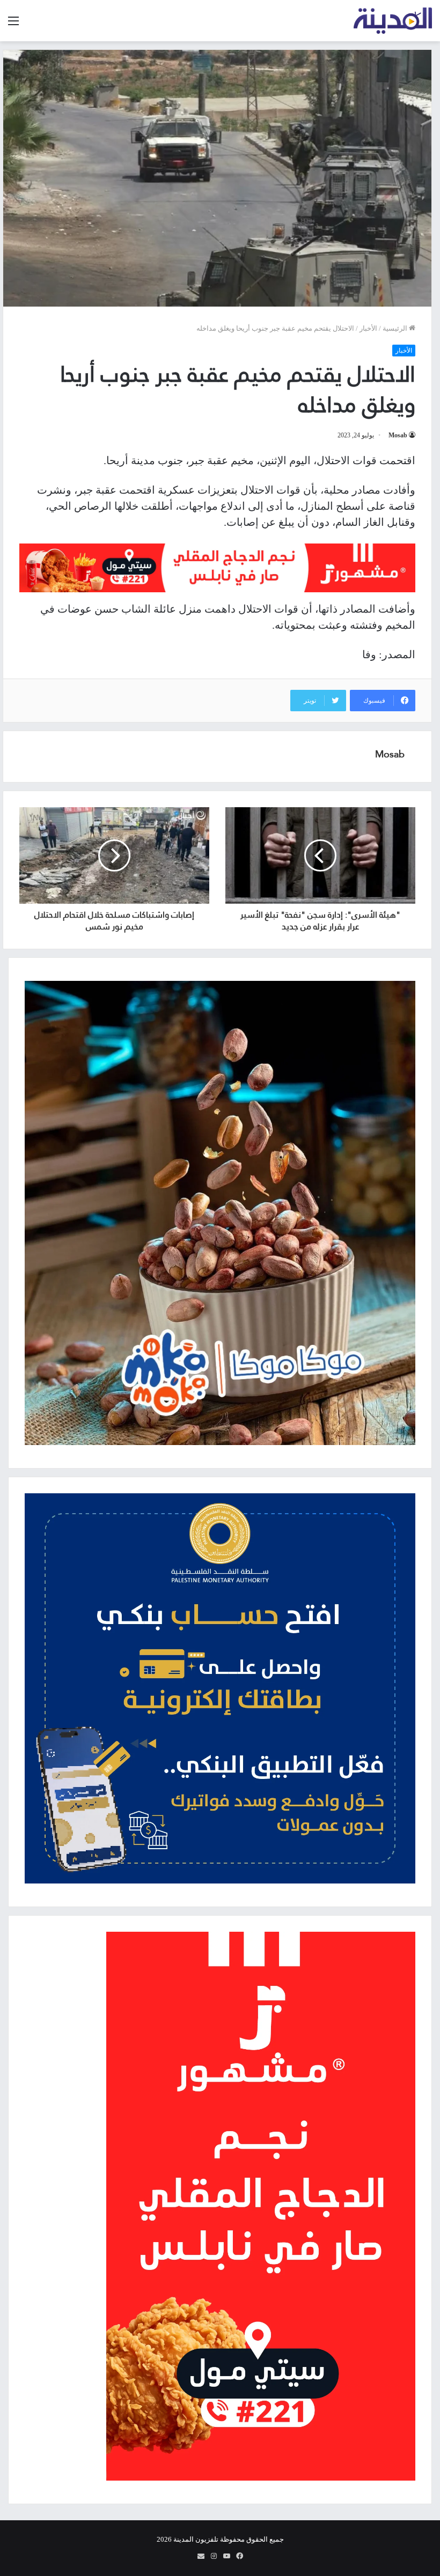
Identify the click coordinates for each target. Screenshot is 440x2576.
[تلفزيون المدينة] (393, 21)
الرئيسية (396, 328)
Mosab (398, 435)
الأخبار (368, 328)
